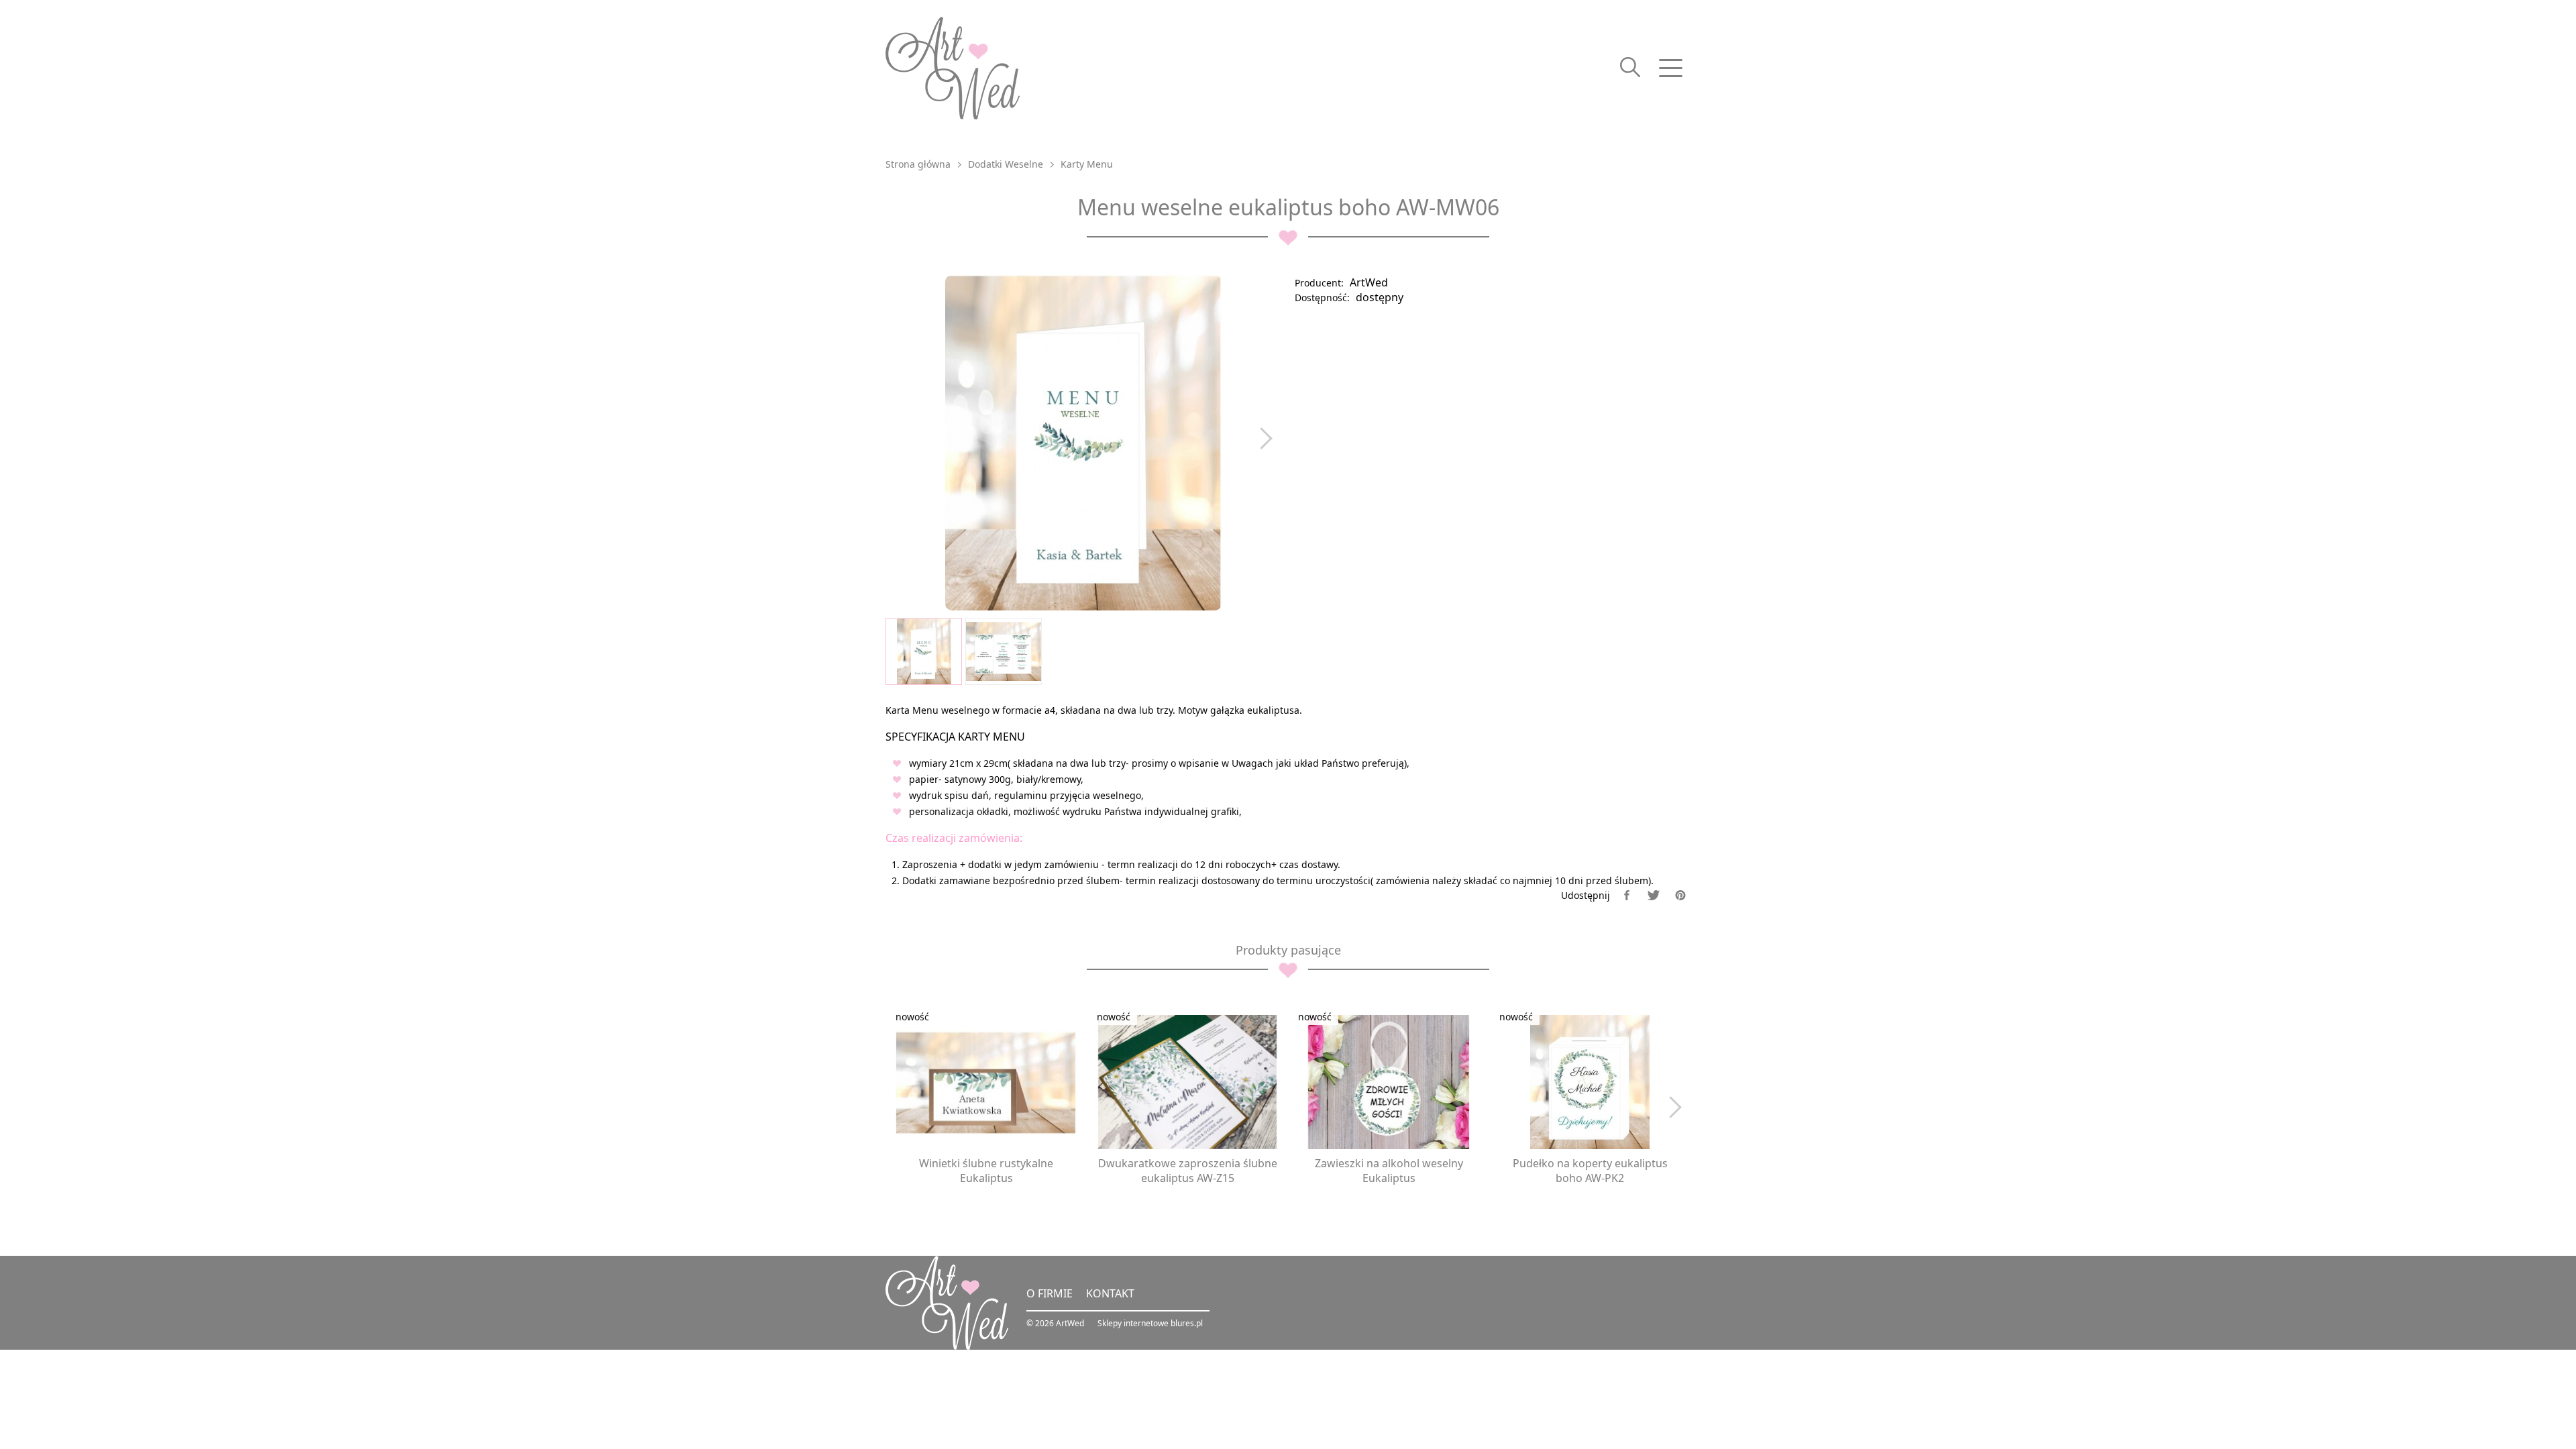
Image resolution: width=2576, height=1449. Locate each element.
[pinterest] (1680, 895)
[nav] (1670, 68)
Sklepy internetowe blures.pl (1150, 1323)
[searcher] (1630, 68)
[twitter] (1654, 895)
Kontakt (1110, 1293)
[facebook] (1627, 895)
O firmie (1050, 1293)
